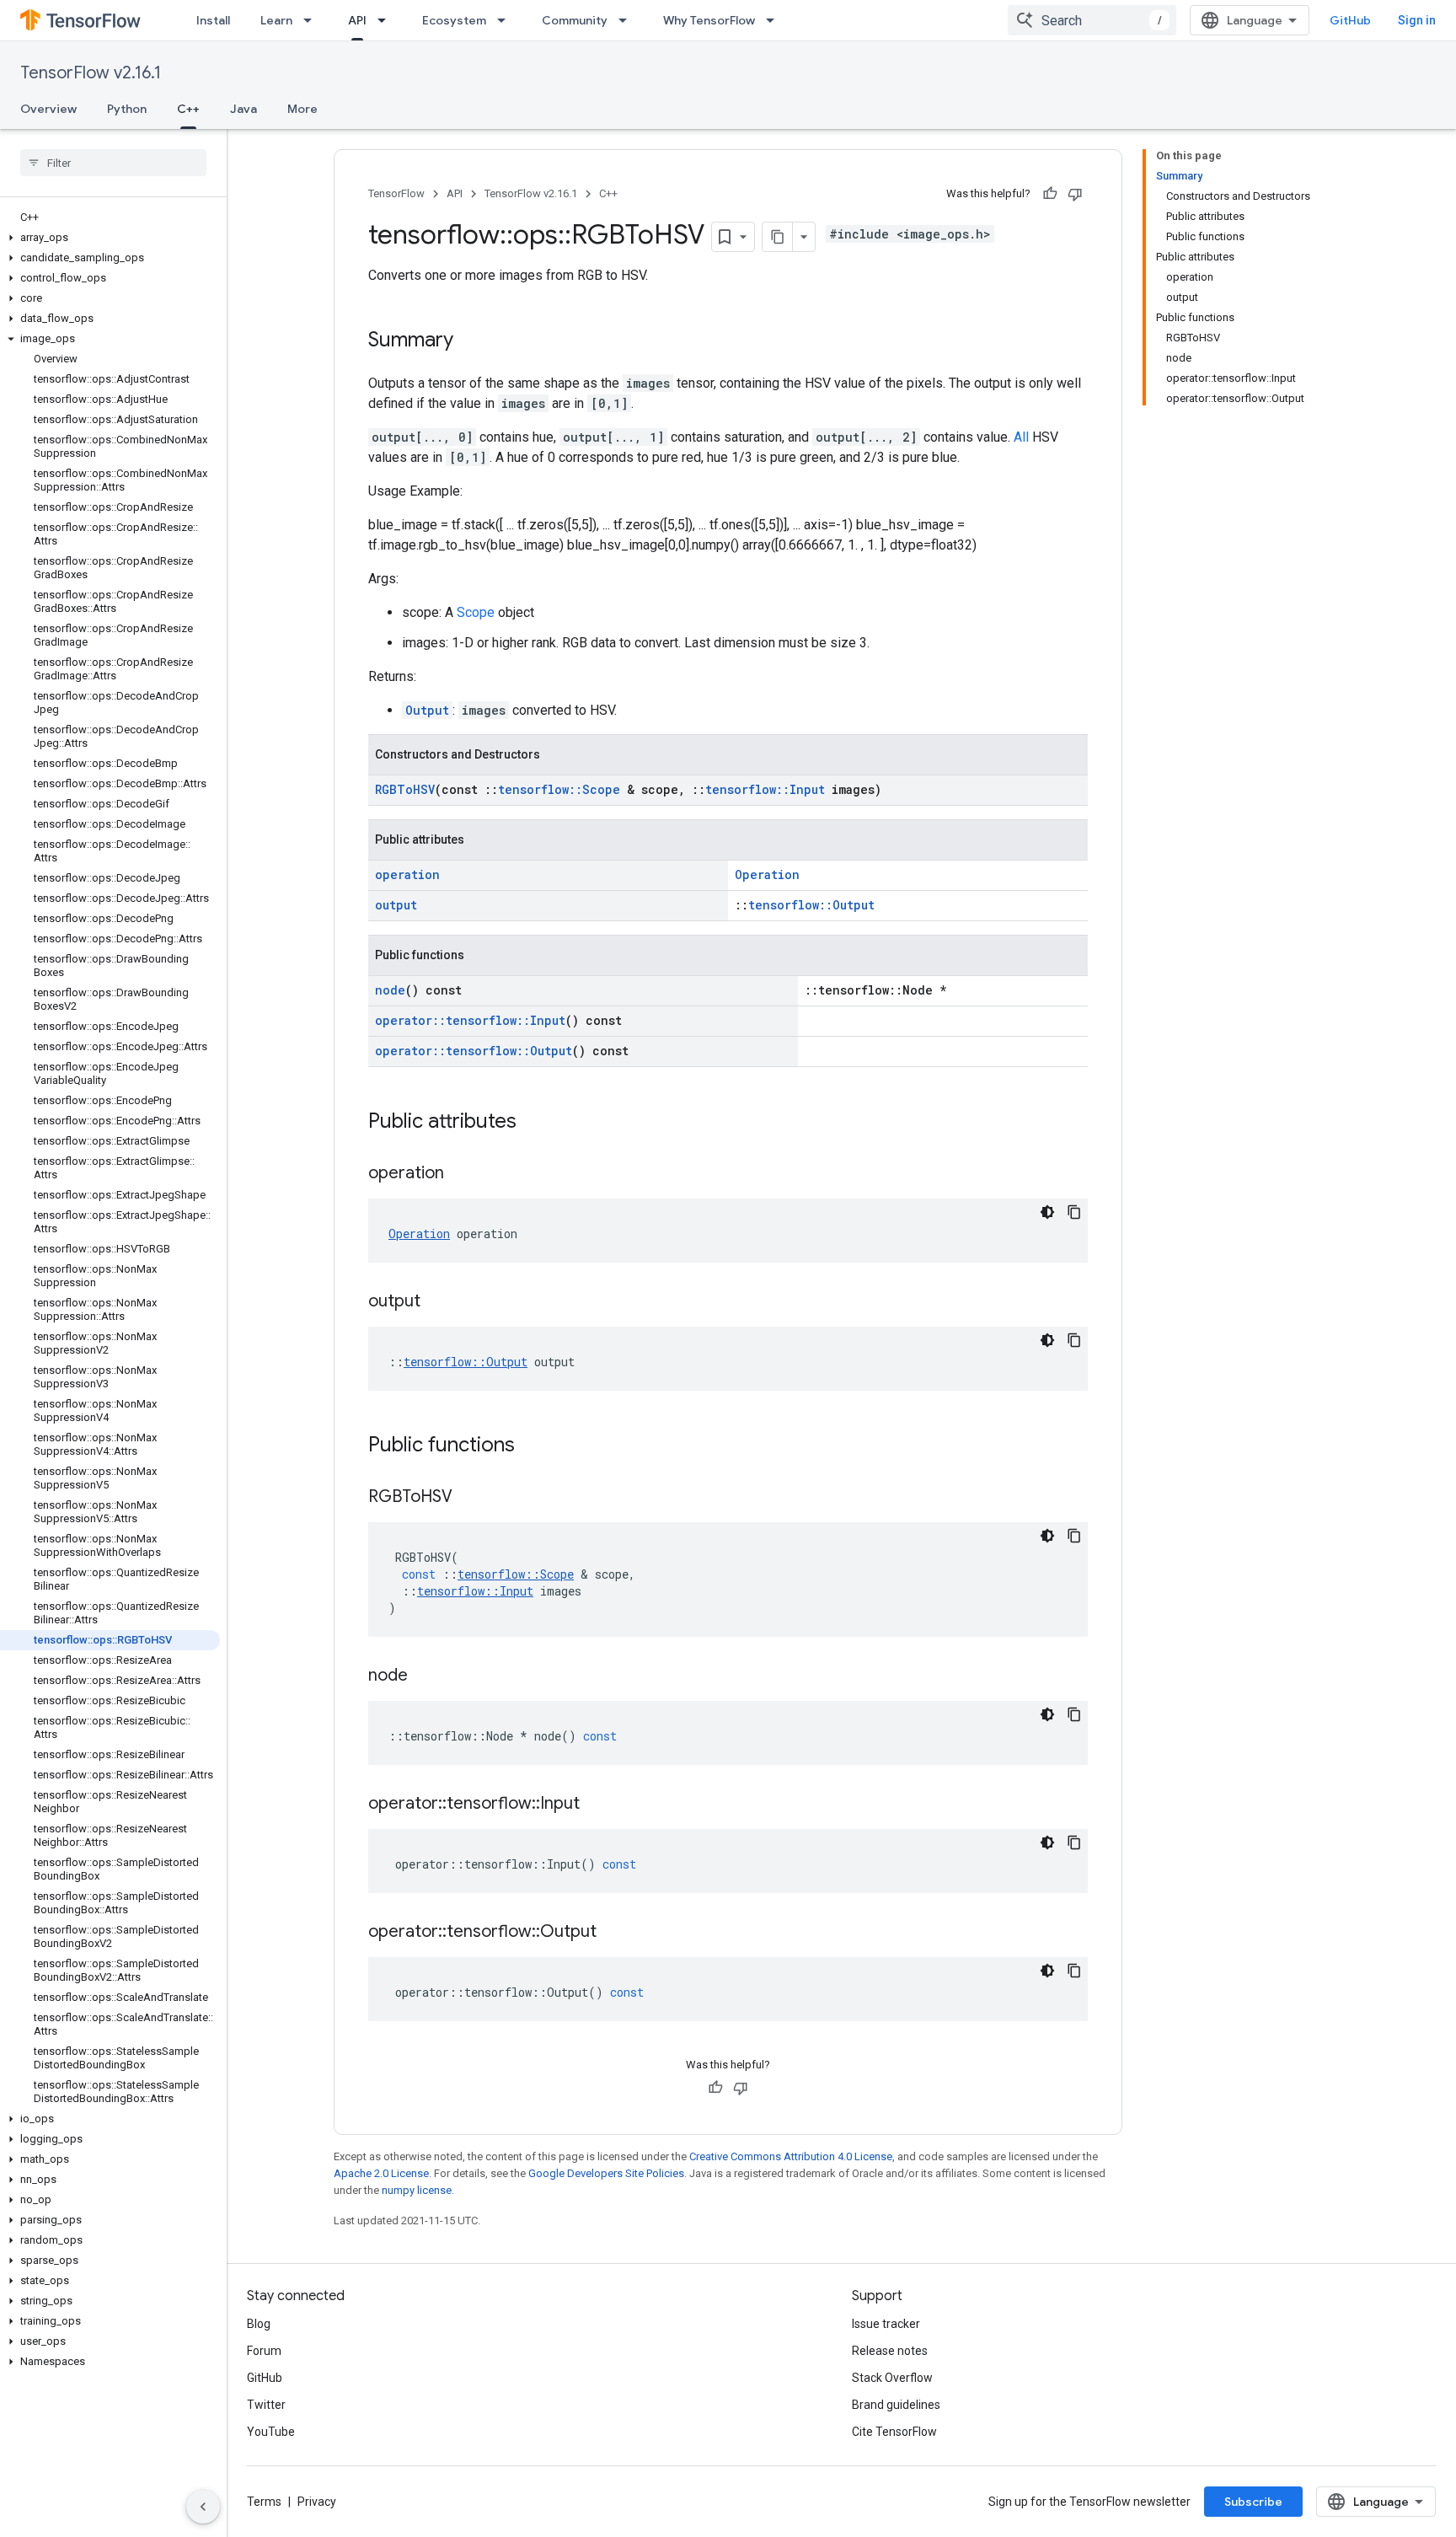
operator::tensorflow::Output (474, 1051)
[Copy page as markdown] (778, 237)
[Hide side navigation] (203, 2507)
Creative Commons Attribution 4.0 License (791, 2156)
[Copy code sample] (1074, 1212)
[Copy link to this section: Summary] (470, 341)
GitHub (1350, 20)
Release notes (890, 2351)
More (302, 109)
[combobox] (1092, 20)
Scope (476, 612)
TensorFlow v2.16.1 (91, 73)
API (357, 20)
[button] (110, 238)
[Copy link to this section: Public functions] (532, 1446)
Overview (48, 109)
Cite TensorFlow (894, 2432)
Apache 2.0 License (381, 2173)
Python (127, 109)
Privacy (317, 2502)
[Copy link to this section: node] (425, 1676)
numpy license (417, 2190)
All (1021, 437)
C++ (188, 109)
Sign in (1417, 20)
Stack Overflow (892, 2378)
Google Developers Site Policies (606, 2173)
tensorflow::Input (765, 789)
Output (427, 710)
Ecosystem (454, 20)
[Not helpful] (1075, 194)
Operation (767, 874)
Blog (259, 2324)
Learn (276, 20)
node (390, 990)
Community (575, 20)
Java (244, 109)
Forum (264, 2351)
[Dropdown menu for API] (387, 20)
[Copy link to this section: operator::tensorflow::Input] (597, 1805)
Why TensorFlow (709, 20)
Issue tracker (886, 2324)
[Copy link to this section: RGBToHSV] (469, 1498)
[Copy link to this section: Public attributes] (533, 1123)
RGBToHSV (405, 789)
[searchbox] (113, 163)
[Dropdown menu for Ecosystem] (506, 20)
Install (213, 20)
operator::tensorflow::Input (470, 1020)
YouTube (271, 2432)
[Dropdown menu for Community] (628, 20)
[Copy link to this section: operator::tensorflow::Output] (613, 1933)
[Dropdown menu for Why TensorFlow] (775, 20)
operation (407, 874)
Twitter (266, 2405)
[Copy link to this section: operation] (461, 1174)
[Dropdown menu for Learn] (313, 20)
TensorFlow (396, 193)
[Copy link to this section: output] (437, 1302)
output (396, 905)
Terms (264, 2502)
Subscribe (1253, 2502)
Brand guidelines (896, 2405)
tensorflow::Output (811, 905)
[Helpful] (1050, 194)
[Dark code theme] (1047, 1212)
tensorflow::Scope (559, 789)
